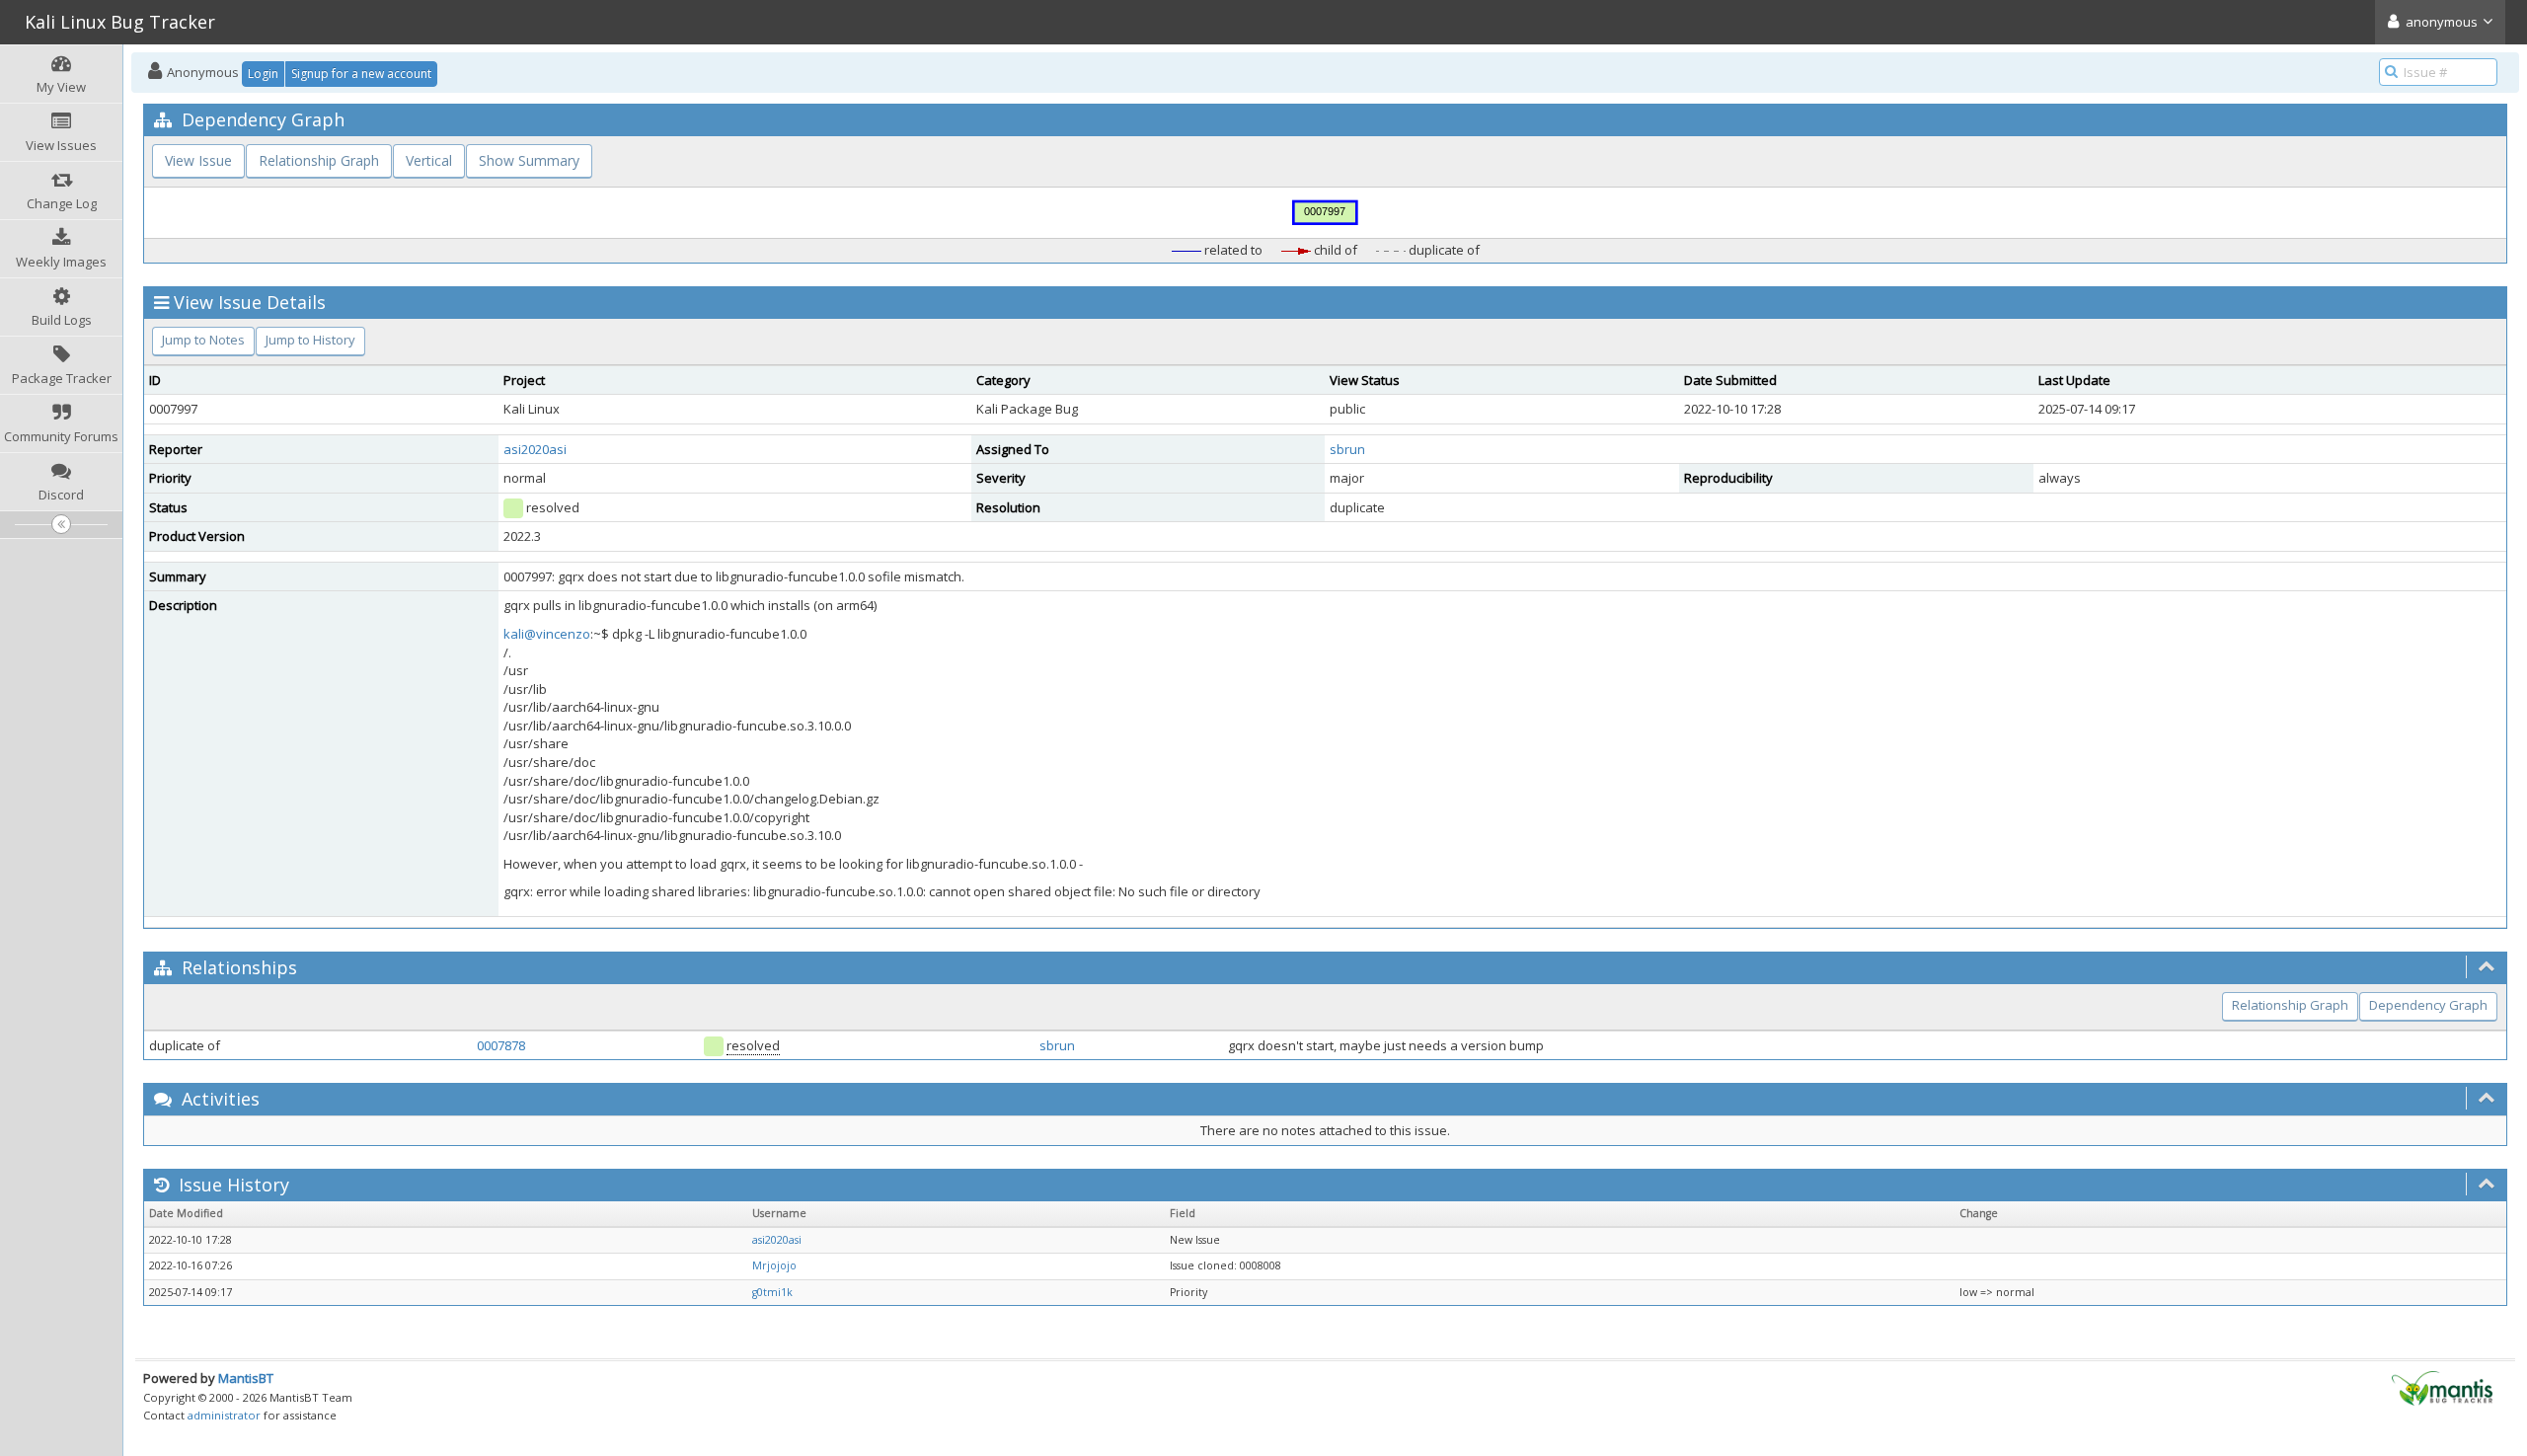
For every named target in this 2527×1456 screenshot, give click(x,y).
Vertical (429, 160)
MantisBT (246, 1378)
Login (263, 74)
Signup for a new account (361, 74)
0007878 (501, 1045)
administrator (224, 1415)
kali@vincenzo (547, 634)
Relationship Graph (319, 160)
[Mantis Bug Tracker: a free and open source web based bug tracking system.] (2442, 1387)
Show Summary (529, 160)
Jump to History (310, 340)
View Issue (198, 160)
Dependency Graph (2428, 1005)
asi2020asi (535, 449)
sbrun (1347, 449)
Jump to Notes (203, 340)
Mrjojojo (774, 1265)
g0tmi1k (772, 1292)
